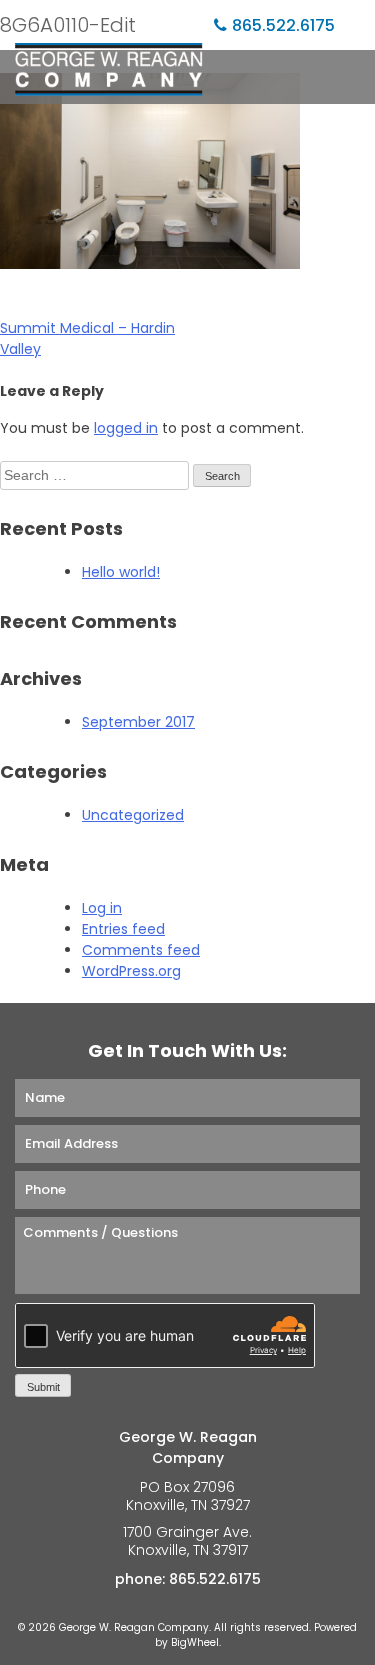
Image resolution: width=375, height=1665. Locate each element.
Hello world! (121, 572)
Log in (102, 908)
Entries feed (123, 929)
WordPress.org (131, 971)
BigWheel (195, 1642)
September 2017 (138, 722)
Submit (43, 1387)
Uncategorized (133, 815)
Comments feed (141, 950)
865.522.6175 (283, 25)
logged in (126, 428)
